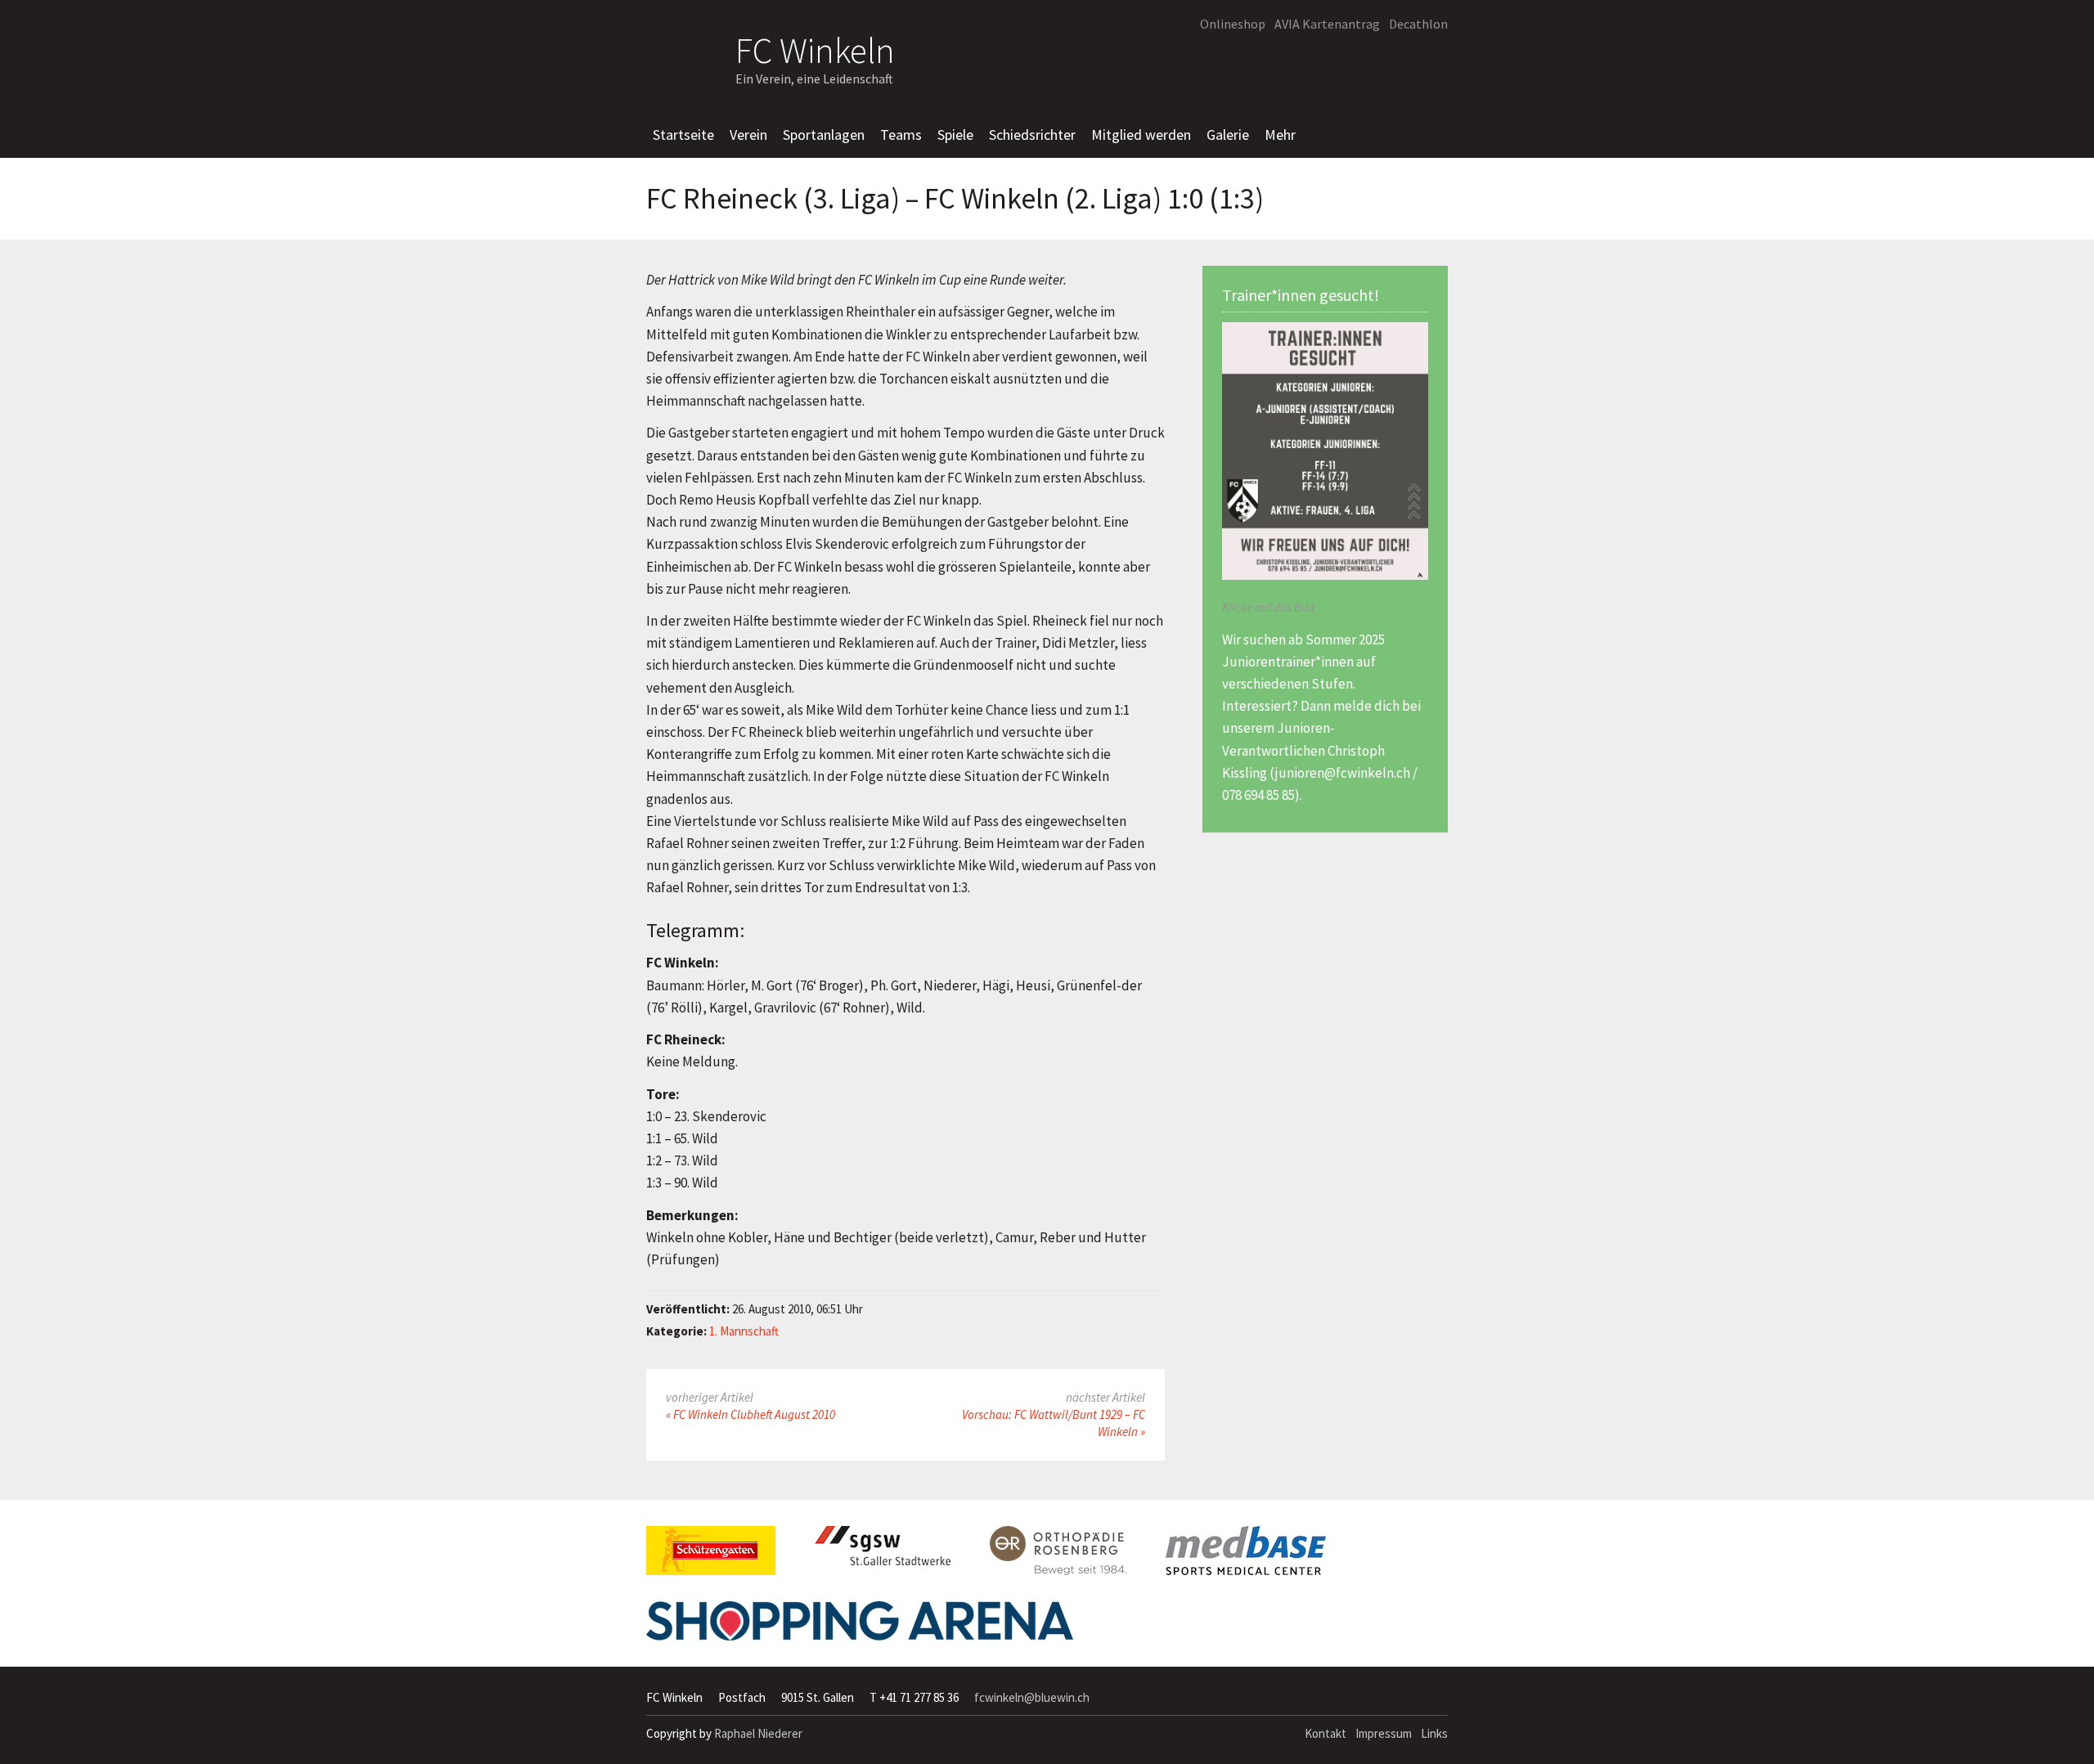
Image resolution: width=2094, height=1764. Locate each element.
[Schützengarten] (711, 1557)
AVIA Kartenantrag (1327, 24)
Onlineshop (1233, 24)
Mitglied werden (1141, 135)
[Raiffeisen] (1361, 62)
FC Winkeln (815, 48)
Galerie (1228, 135)
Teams (901, 135)
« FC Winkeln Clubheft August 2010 (750, 1414)
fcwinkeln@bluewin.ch (1032, 1697)
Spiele (955, 135)
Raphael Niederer (758, 1733)
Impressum (1384, 1733)
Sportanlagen (824, 135)
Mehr (1280, 135)
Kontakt (1326, 1733)
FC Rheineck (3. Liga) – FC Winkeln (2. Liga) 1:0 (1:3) (955, 199)
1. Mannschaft (744, 1331)
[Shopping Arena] (860, 1627)
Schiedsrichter (1032, 135)
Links (1434, 1733)
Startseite (683, 135)
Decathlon (1418, 24)
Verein (748, 135)
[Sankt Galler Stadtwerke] (883, 1552)
